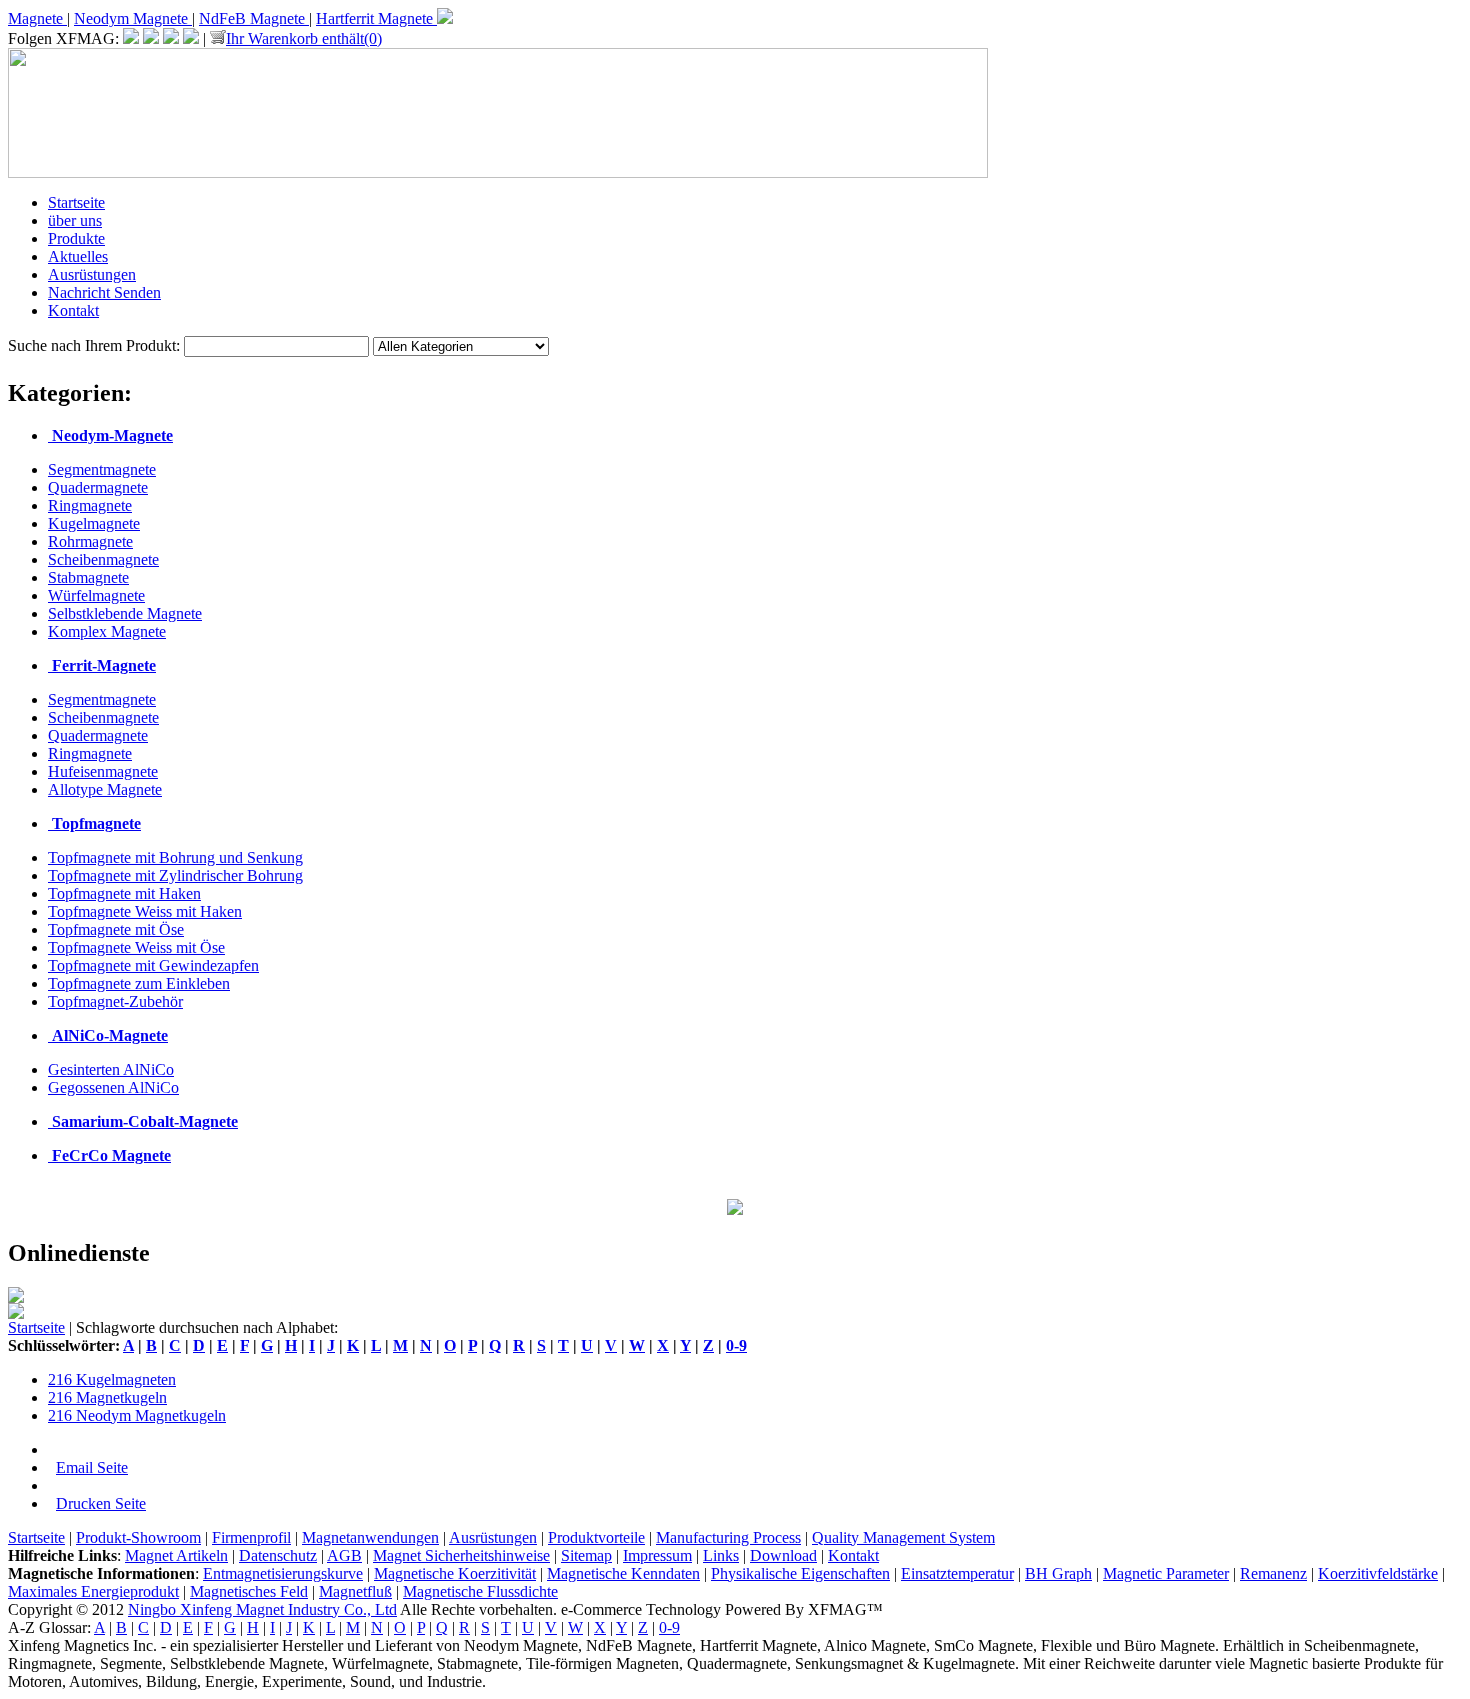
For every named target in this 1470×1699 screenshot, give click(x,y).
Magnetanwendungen (370, 1537)
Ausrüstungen (92, 274)
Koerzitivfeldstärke (1378, 1573)
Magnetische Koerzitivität (455, 1573)
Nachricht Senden (104, 292)
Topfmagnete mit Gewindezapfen (153, 965)
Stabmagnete (88, 577)
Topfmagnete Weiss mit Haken (145, 911)
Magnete (37, 18)
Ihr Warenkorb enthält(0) (304, 38)
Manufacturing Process (728, 1537)
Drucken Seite (101, 1503)
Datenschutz (278, 1555)
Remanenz (1273, 1573)
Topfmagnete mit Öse (116, 929)
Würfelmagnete (96, 595)
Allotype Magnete (105, 789)
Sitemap (586, 1555)
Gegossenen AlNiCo (113, 1087)
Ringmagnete (90, 505)
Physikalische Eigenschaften (800, 1573)
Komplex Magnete (107, 631)
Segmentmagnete (102, 469)
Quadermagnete (98, 487)
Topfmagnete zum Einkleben (139, 983)
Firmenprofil (251, 1537)
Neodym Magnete (133, 18)
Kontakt (73, 310)
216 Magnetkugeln (107, 1397)
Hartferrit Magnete (376, 18)
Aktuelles (78, 256)
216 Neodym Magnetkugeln (137, 1415)
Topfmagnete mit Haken (124, 893)
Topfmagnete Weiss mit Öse (136, 947)
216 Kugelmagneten (112, 1379)
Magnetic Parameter (1166, 1573)
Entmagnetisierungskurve (283, 1573)
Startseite (76, 202)
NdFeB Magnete (254, 18)
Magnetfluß (355, 1591)
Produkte (76, 238)
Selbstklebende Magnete (125, 613)
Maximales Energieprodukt (93, 1591)
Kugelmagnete (94, 523)
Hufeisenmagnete (103, 771)
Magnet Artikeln (176, 1555)
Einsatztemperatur (957, 1573)
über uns (75, 220)
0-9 (736, 1345)
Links (721, 1555)
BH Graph (1058, 1573)
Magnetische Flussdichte (480, 1591)
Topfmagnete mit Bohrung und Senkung (175, 857)
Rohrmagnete (90, 541)
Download (783, 1555)
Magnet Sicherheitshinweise (461, 1555)
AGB (344, 1555)
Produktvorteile (596, 1537)
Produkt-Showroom (138, 1537)
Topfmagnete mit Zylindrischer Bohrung (175, 875)
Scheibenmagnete (103, 559)
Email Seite (92, 1467)
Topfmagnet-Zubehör (115, 1001)
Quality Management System (903, 1537)
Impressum (657, 1555)
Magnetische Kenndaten (623, 1573)
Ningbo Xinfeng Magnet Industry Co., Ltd (262, 1609)
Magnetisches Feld (249, 1591)
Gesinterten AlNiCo (111, 1069)
